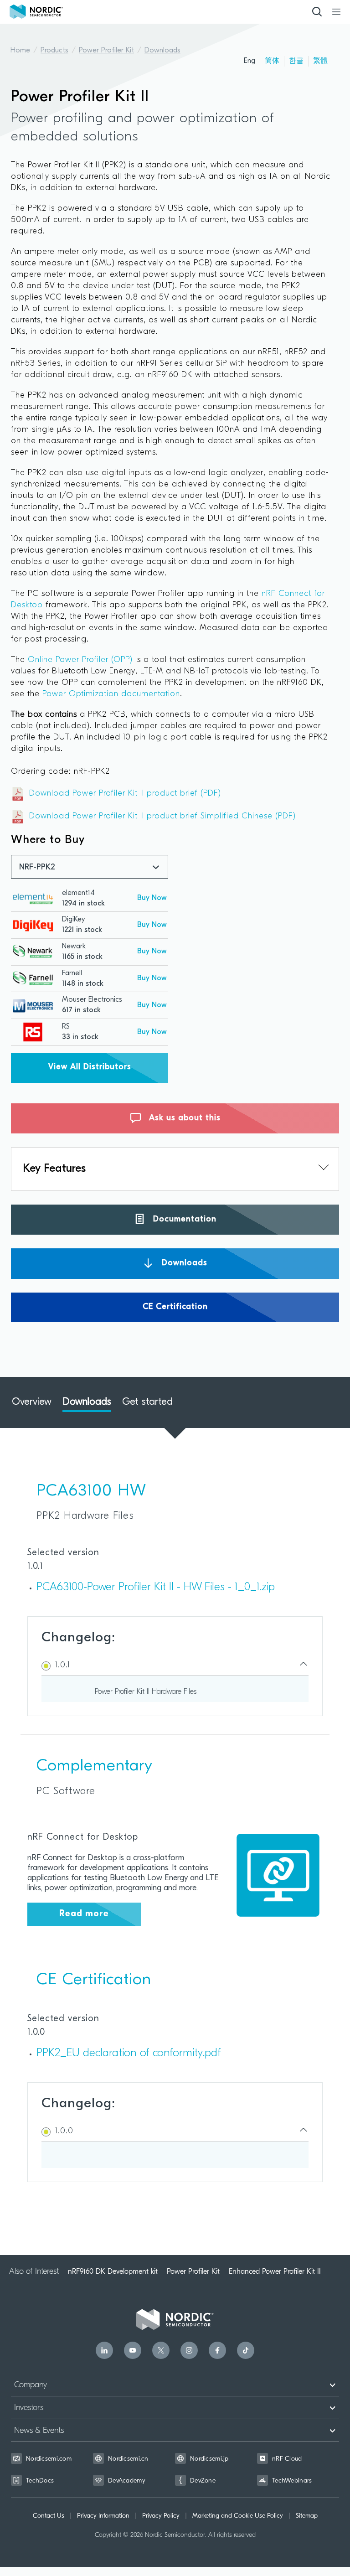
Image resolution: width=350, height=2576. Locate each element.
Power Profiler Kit (106, 51)
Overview (32, 1402)
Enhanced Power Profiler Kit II (275, 2271)
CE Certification (175, 1307)
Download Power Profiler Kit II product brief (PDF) (125, 794)
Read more (84, 1914)
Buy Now (152, 898)
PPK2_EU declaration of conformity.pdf (129, 2054)
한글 (296, 61)
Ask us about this (183, 1118)
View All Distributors (90, 1067)
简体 (272, 61)
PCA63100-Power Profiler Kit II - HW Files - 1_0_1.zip (156, 1588)
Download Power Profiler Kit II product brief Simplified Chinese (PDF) (162, 817)
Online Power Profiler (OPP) (80, 660)
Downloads (162, 51)
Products (54, 51)
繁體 (320, 61)
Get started (147, 1402)
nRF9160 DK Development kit (113, 2271)
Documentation (183, 1220)
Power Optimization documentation (111, 694)
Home (20, 51)
